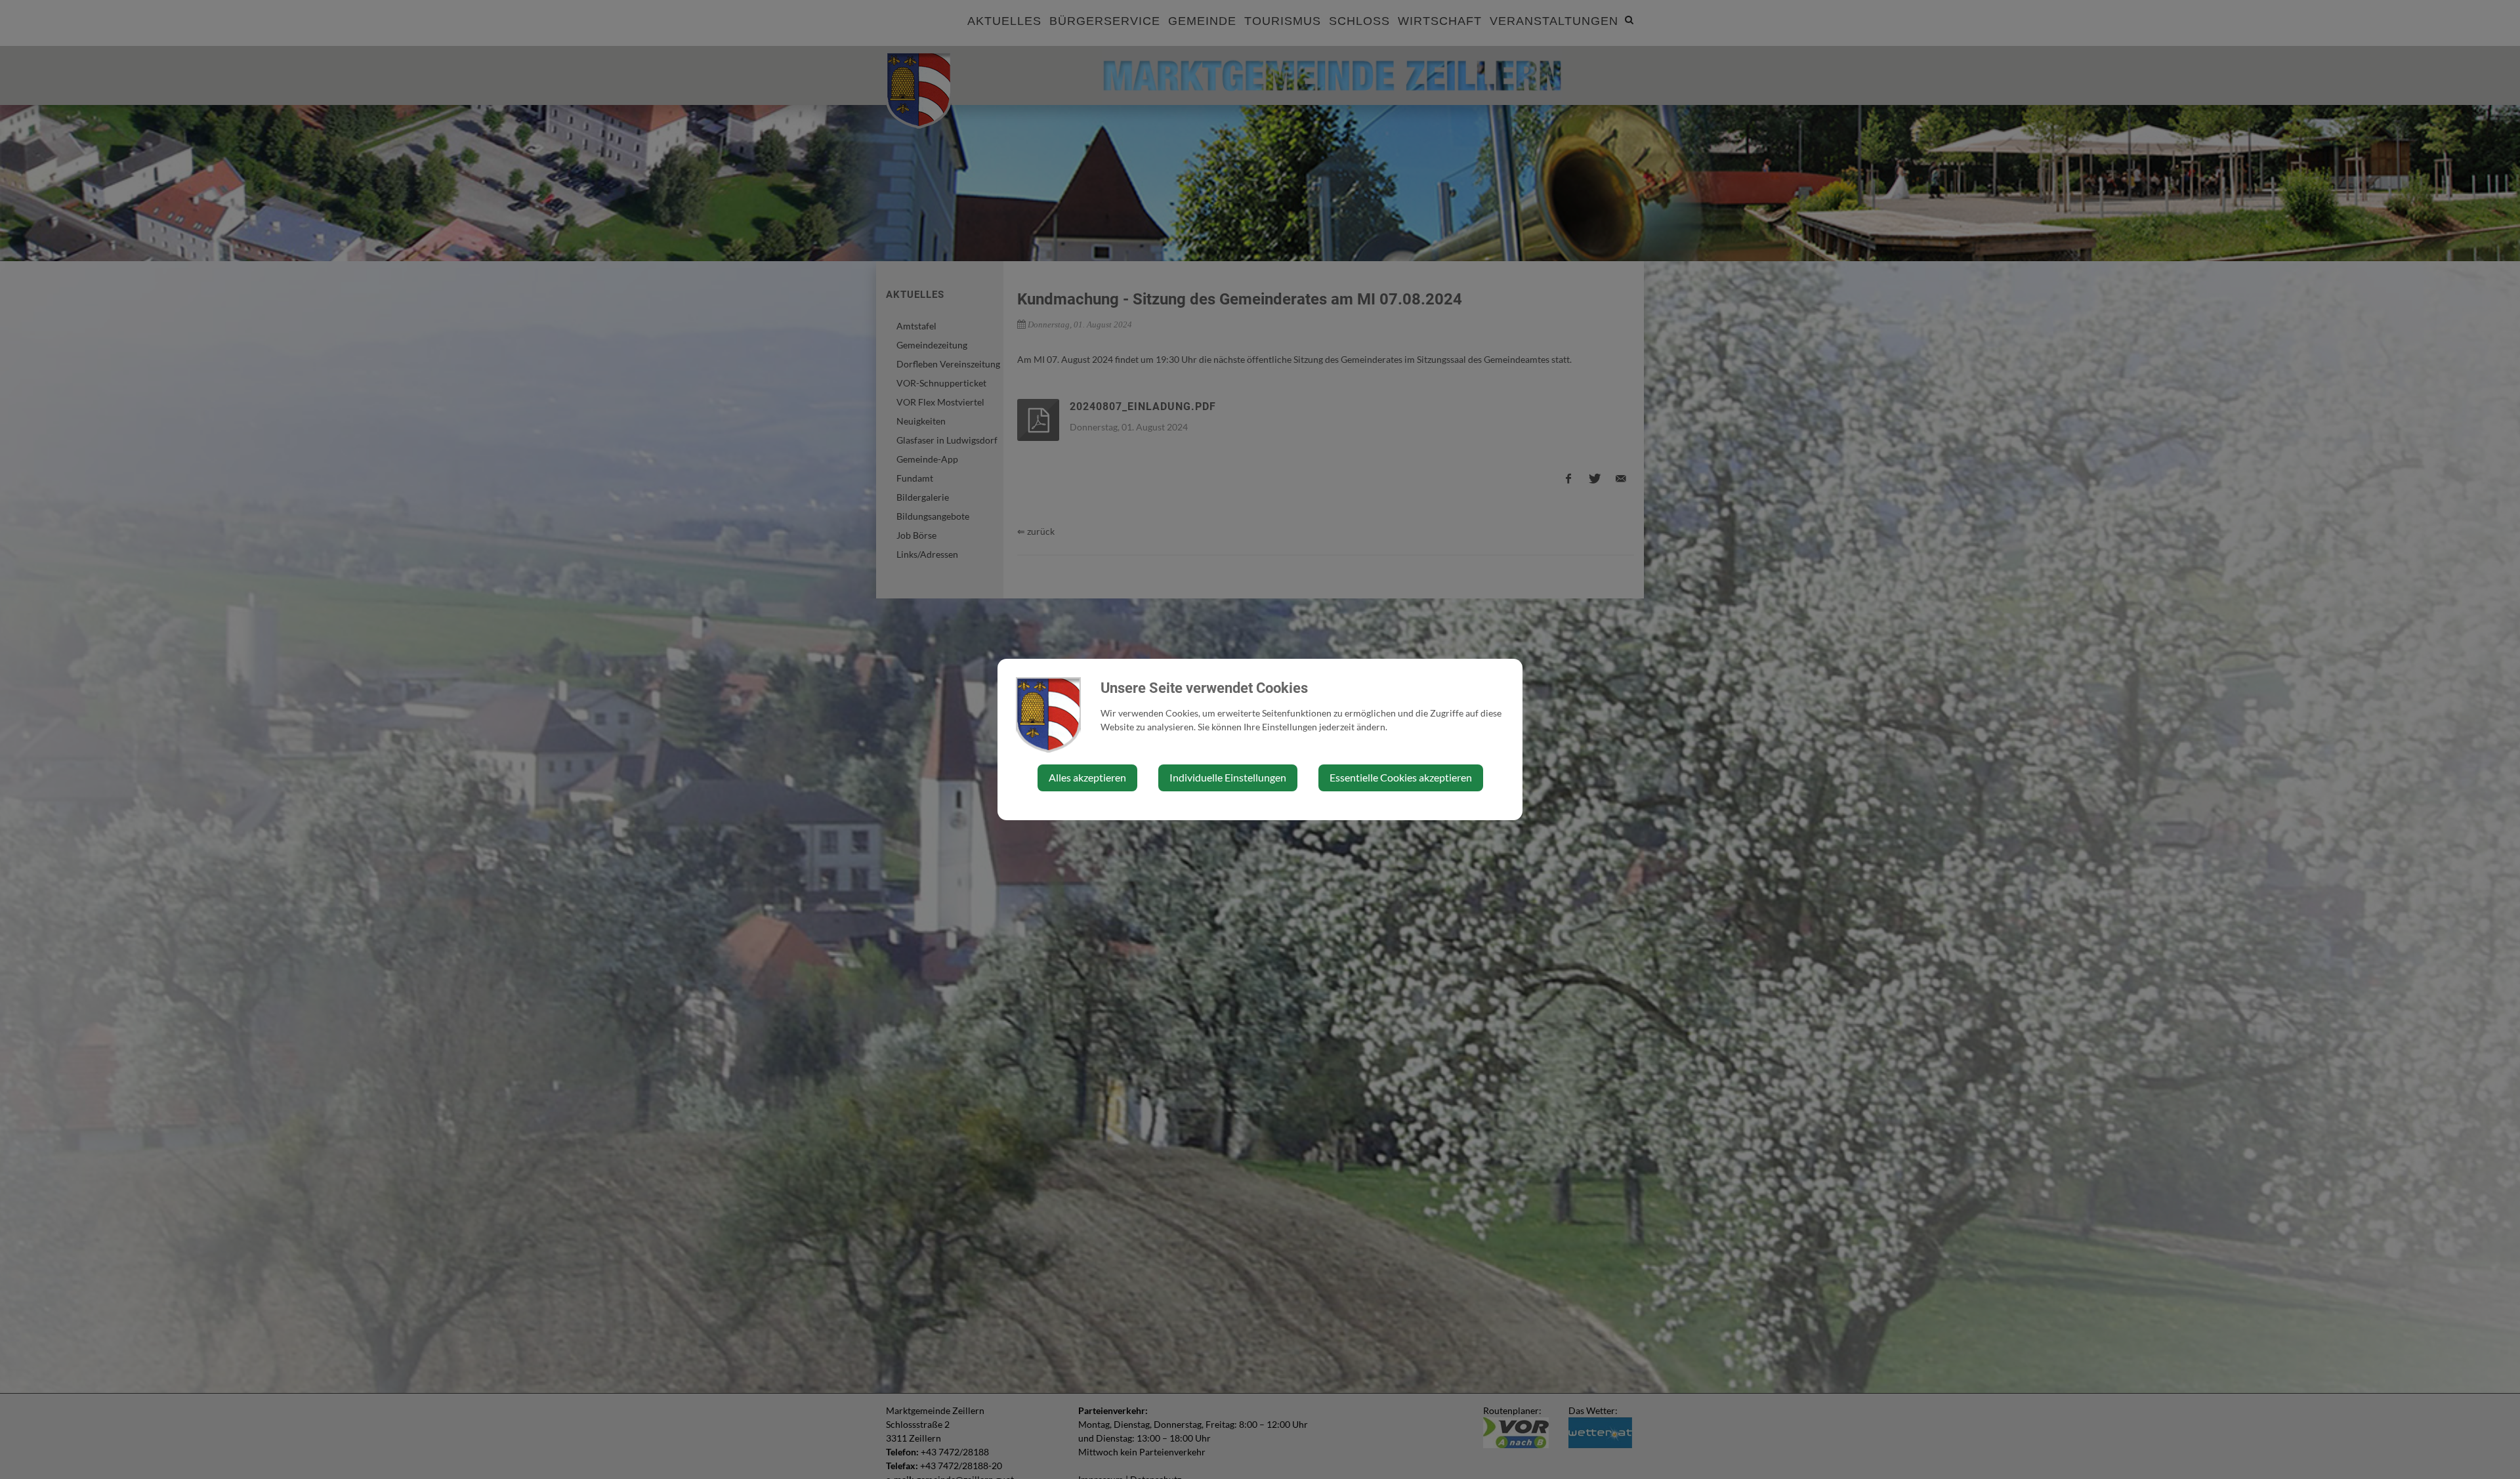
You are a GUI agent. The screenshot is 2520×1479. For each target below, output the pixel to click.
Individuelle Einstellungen (1228, 777)
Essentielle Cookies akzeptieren (1401, 777)
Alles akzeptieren (1087, 777)
